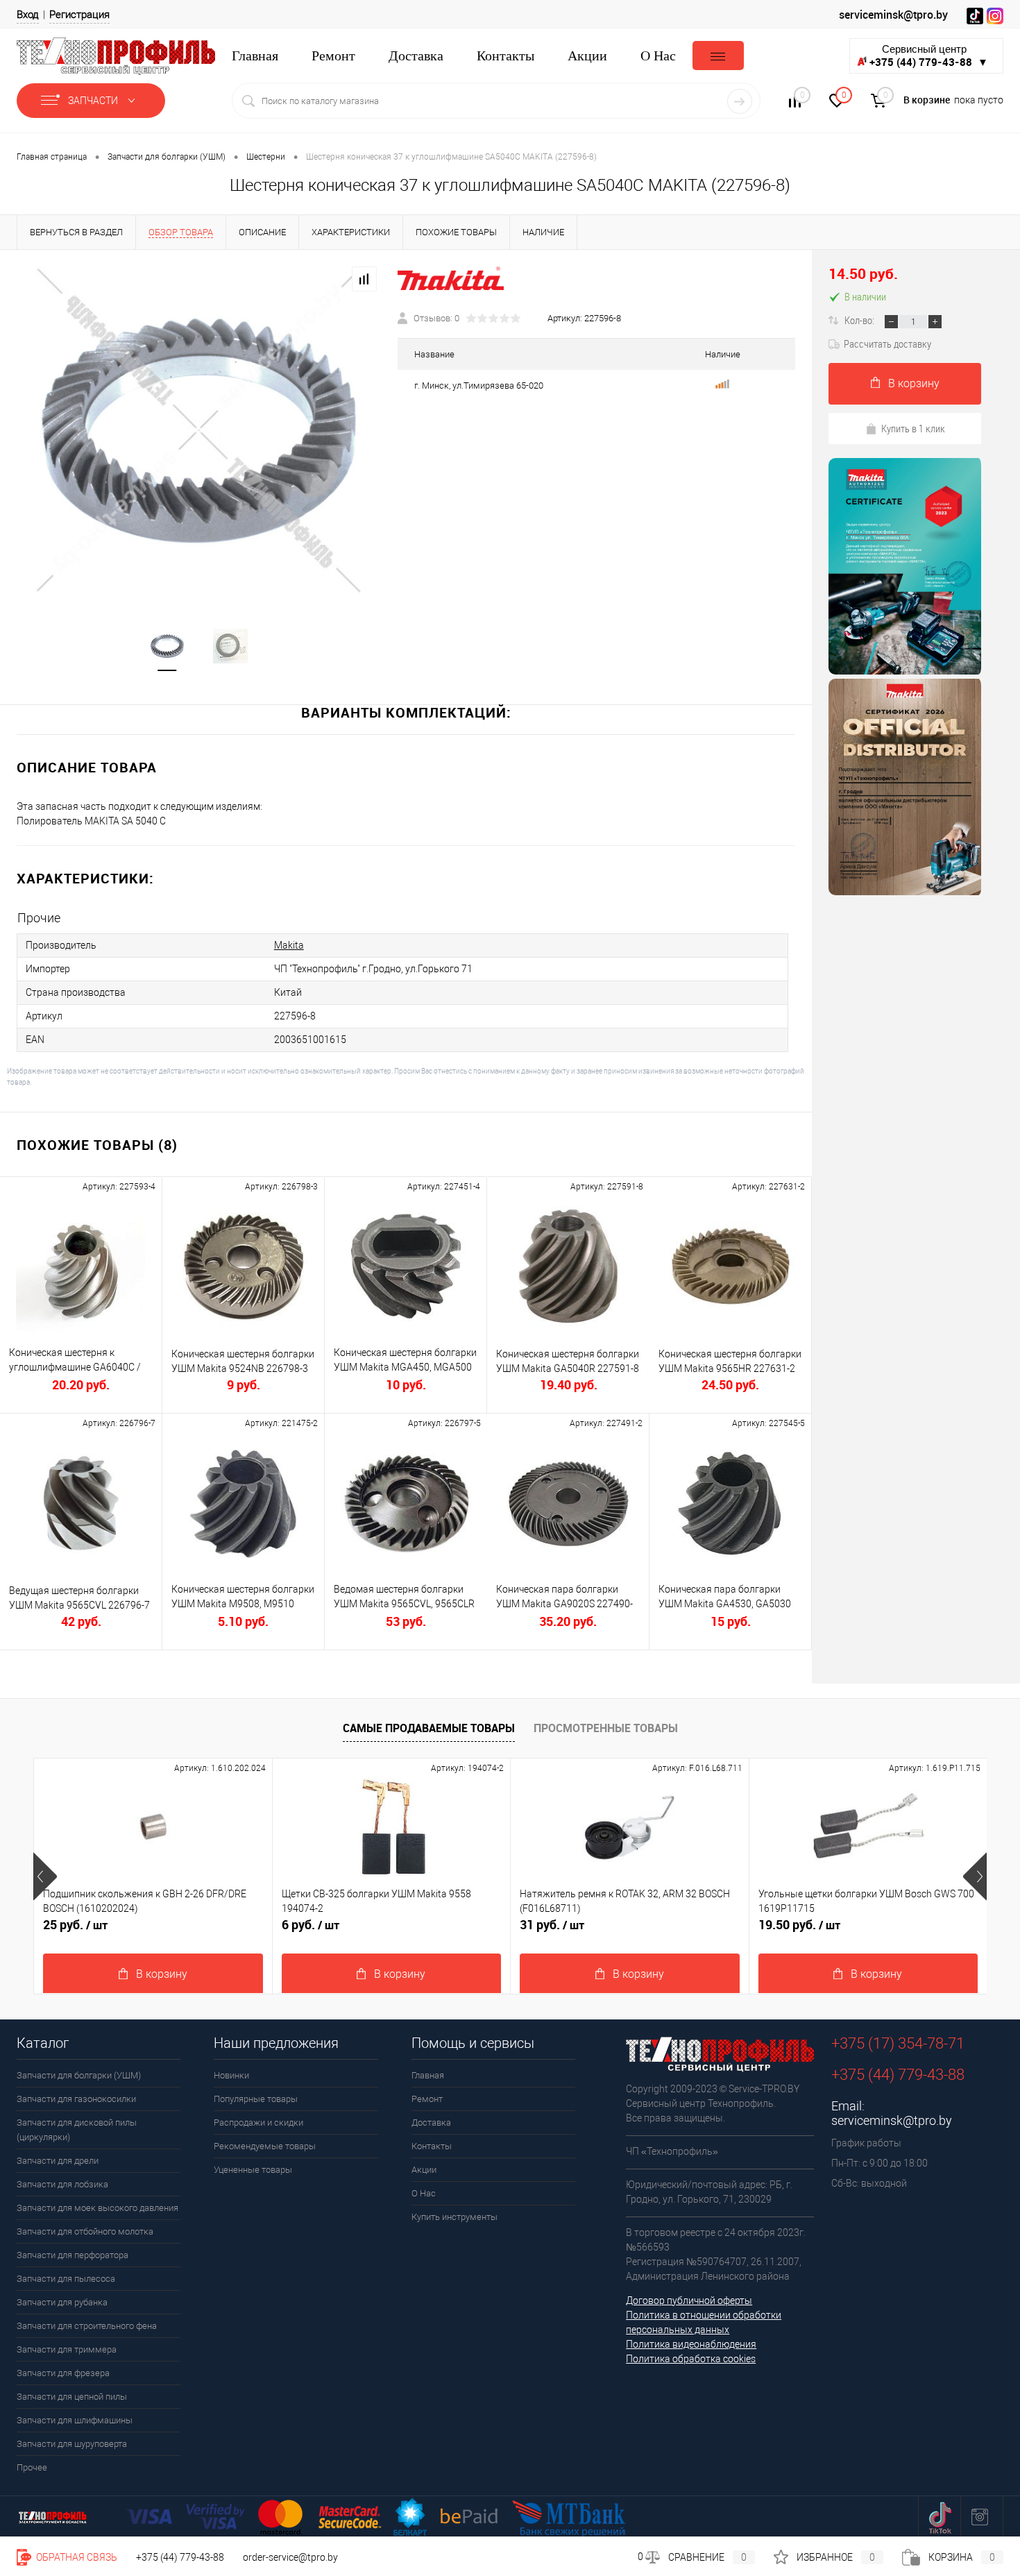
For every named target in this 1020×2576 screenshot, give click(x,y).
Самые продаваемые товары (429, 1728)
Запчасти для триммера (67, 2349)
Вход (28, 15)
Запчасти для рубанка (62, 2302)
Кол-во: (860, 320)
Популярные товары (256, 2099)
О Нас (658, 56)
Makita (289, 945)
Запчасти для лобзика (62, 2184)
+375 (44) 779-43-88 (180, 2557)
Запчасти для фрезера (63, 2373)
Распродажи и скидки (258, 2122)
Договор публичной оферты (689, 2300)
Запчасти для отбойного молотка (85, 2231)
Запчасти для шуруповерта (72, 2444)
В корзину (914, 383)
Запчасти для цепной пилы (72, 2397)
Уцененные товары (253, 2170)
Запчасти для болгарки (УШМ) (79, 2075)
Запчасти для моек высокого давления (97, 2208)
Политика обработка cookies (691, 2359)
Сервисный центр (929, 56)
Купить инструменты (454, 2217)
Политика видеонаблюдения (691, 2344)
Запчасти (94, 101)
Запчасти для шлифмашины (75, 2420)
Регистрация (79, 15)
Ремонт (333, 56)
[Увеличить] (199, 431)
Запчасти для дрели (58, 2161)
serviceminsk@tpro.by (893, 15)
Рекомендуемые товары (265, 2146)
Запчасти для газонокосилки (76, 2099)
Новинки (231, 2075)
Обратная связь (76, 2557)
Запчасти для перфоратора (73, 2255)
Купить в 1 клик (913, 428)
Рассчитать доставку (887, 344)
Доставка (416, 56)
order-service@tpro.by (290, 2557)
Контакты (505, 56)
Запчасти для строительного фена (87, 2326)
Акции (587, 56)
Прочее (32, 2467)
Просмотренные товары (606, 1728)
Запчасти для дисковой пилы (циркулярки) (77, 2130)
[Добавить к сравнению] (364, 279)
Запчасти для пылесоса (66, 2279)
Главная (255, 56)
